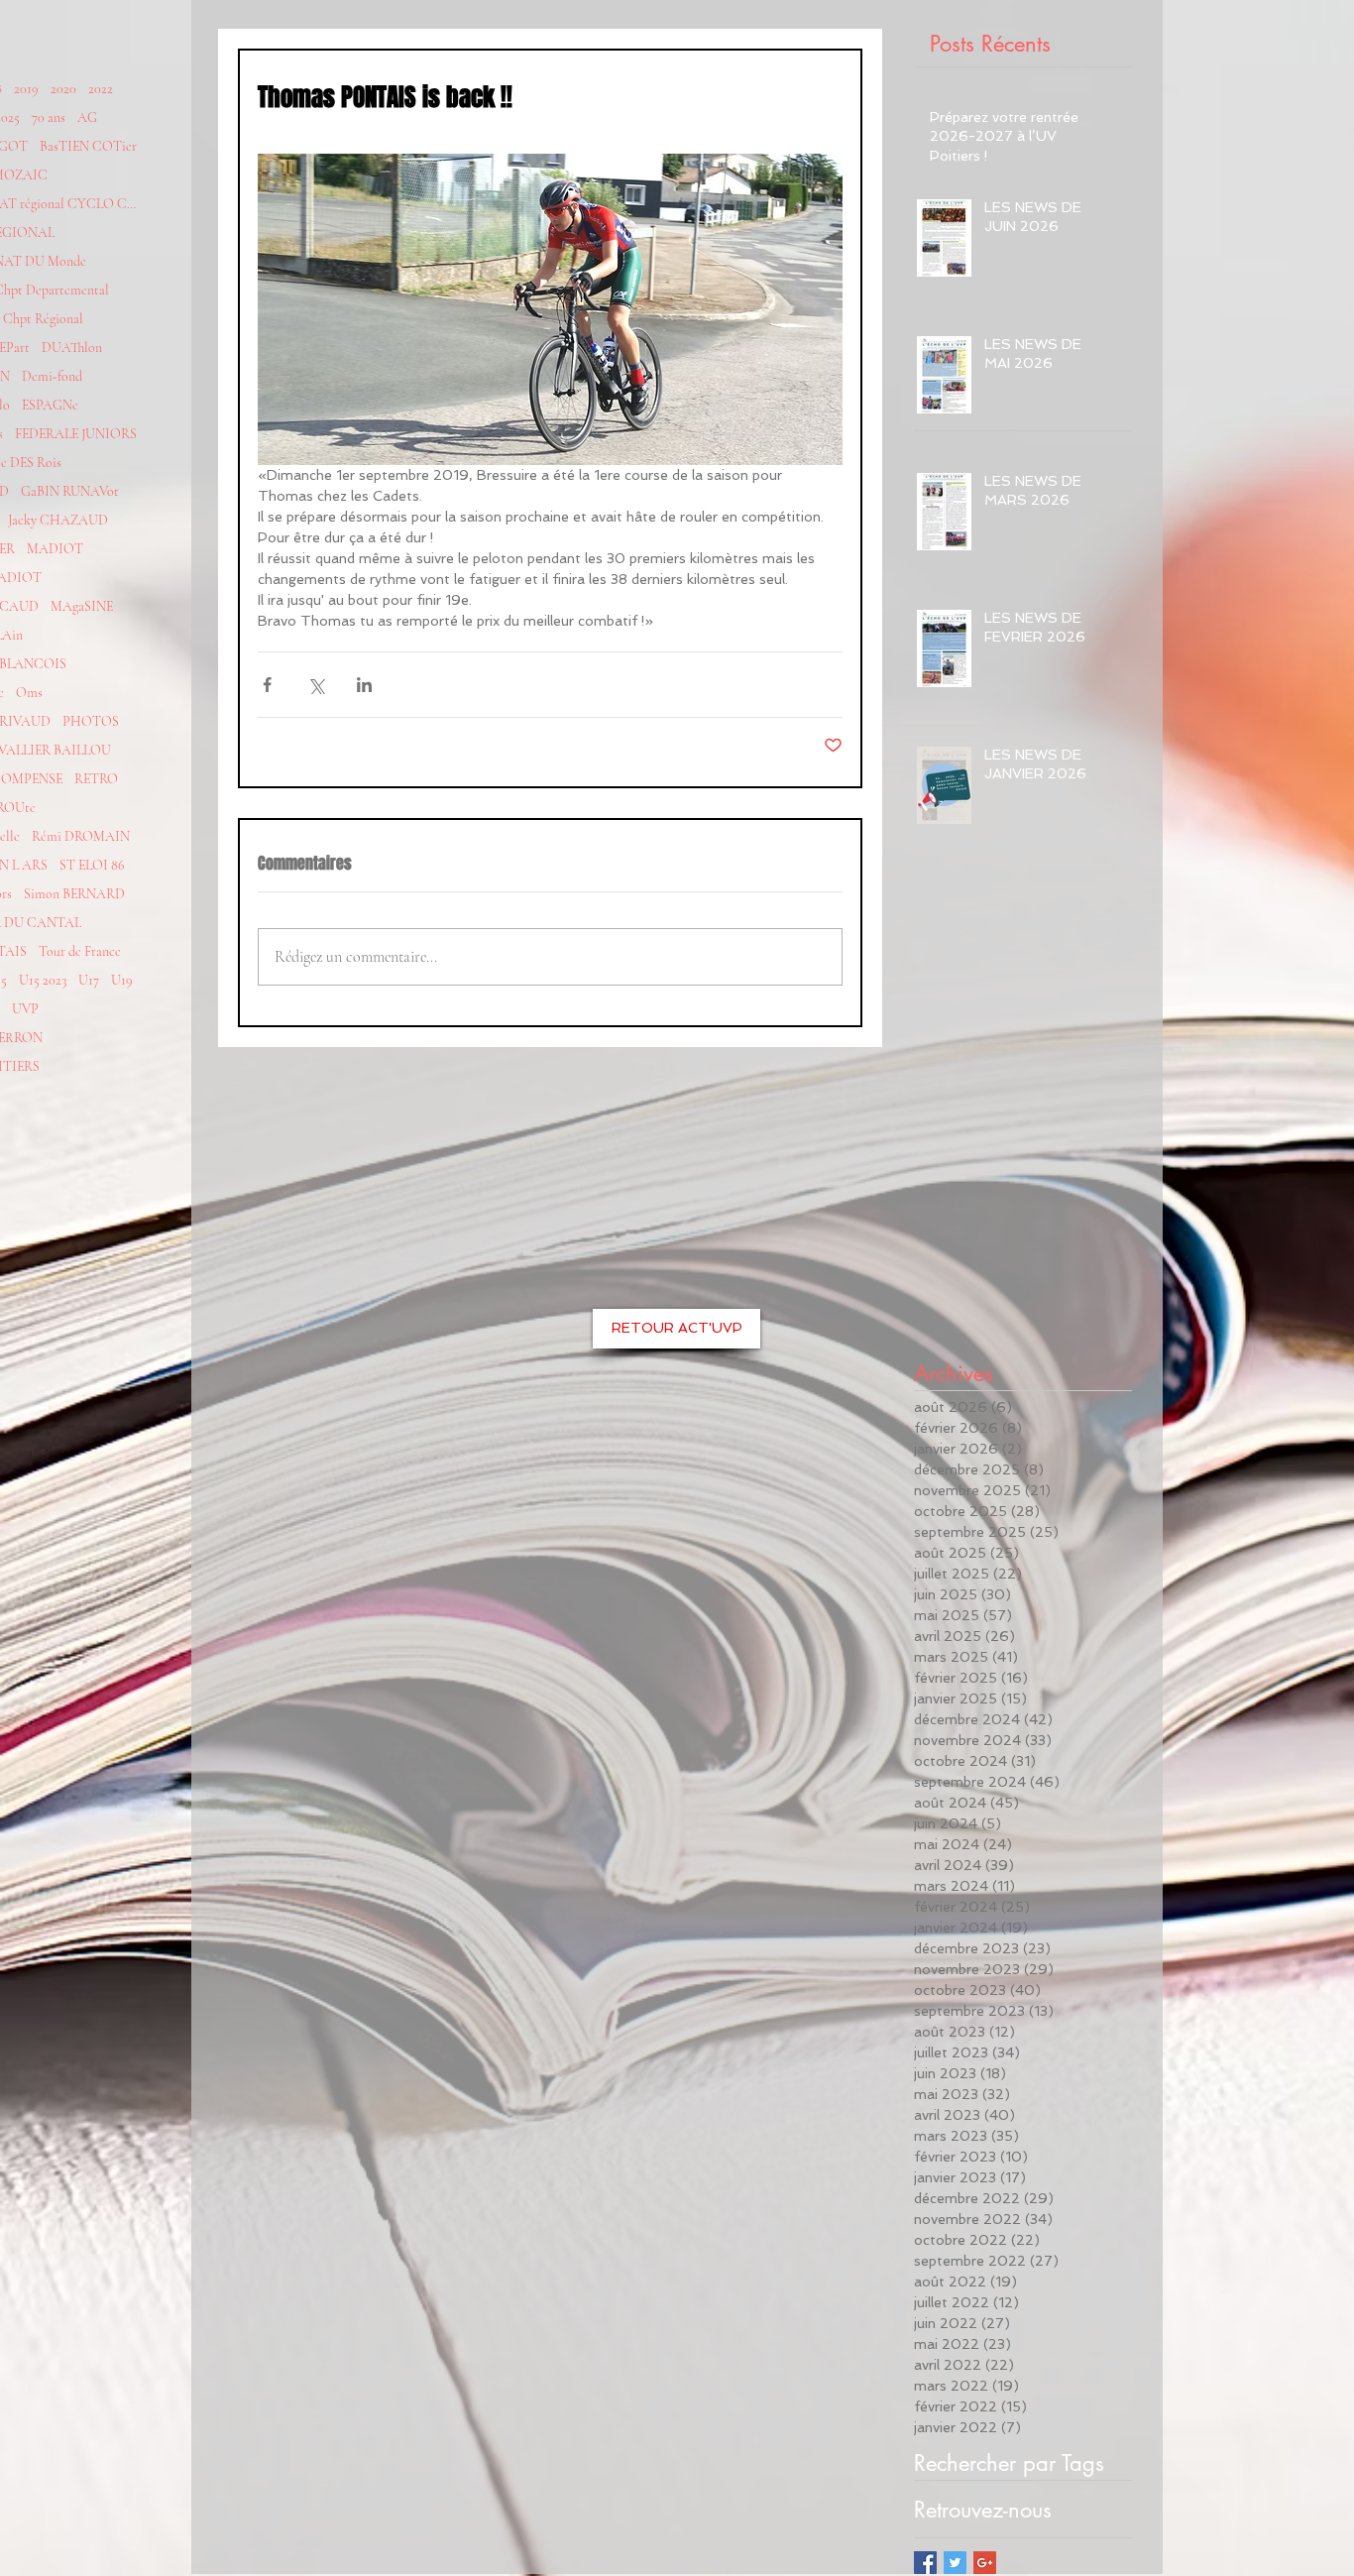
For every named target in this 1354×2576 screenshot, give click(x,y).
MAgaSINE (82, 606)
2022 (101, 89)
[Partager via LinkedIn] (364, 685)
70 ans (49, 117)
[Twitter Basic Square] (955, 2563)
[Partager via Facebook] (267, 685)
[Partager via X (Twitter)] (316, 685)
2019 (26, 89)
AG (87, 117)
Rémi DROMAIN (81, 836)
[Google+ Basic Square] (985, 2563)
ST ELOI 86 (92, 865)
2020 (63, 89)
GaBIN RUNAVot (70, 491)
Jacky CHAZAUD (58, 520)
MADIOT (55, 549)
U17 (89, 980)
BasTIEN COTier (88, 146)
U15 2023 (43, 980)
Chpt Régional (43, 319)
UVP (25, 1009)
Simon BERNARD (74, 894)
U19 (122, 980)
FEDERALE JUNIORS (76, 434)
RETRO (96, 779)
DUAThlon (72, 348)
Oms (29, 693)
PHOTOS (91, 721)
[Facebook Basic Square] (925, 2563)
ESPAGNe (50, 405)
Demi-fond (52, 376)
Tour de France (80, 951)
